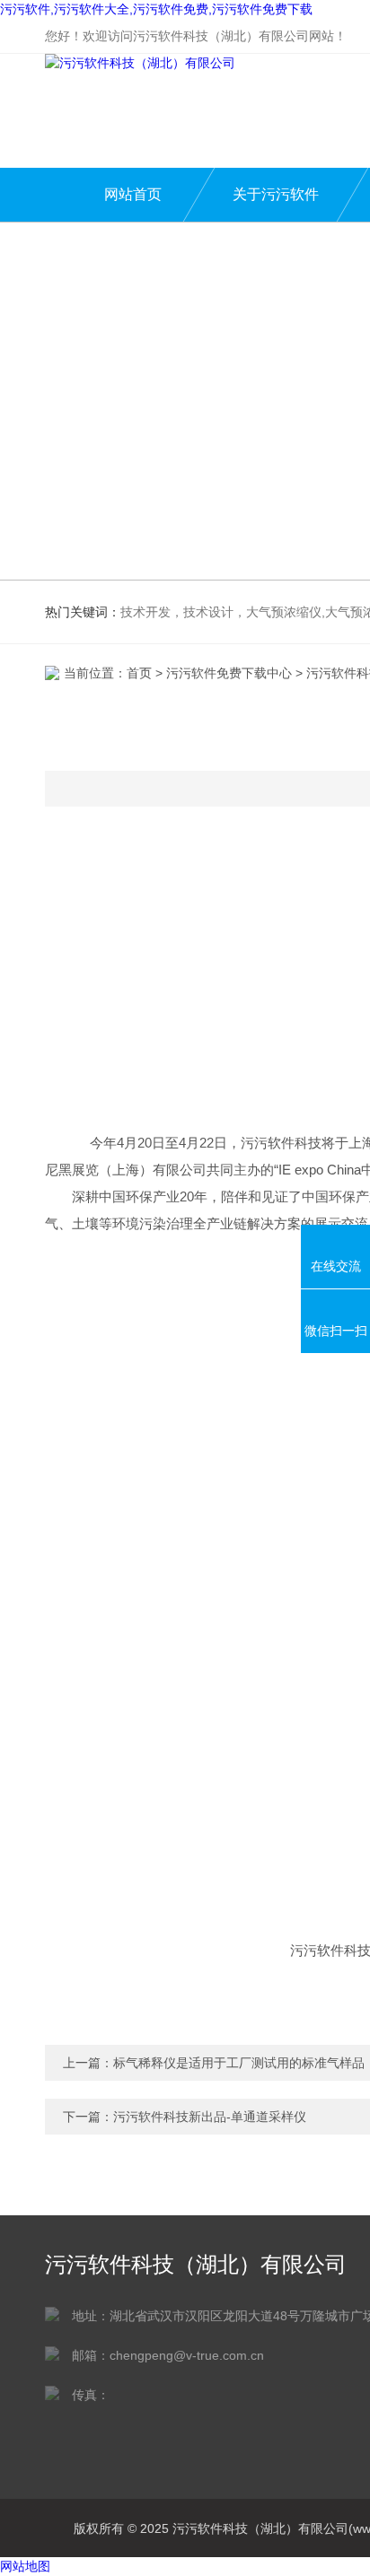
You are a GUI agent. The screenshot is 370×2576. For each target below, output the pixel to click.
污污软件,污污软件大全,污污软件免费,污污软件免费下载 (156, 9)
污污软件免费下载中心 (229, 673)
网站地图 (25, 2566)
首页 (139, 673)
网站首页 (133, 194)
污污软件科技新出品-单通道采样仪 (210, 2117)
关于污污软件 (276, 194)
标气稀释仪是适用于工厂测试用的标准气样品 (239, 2063)
